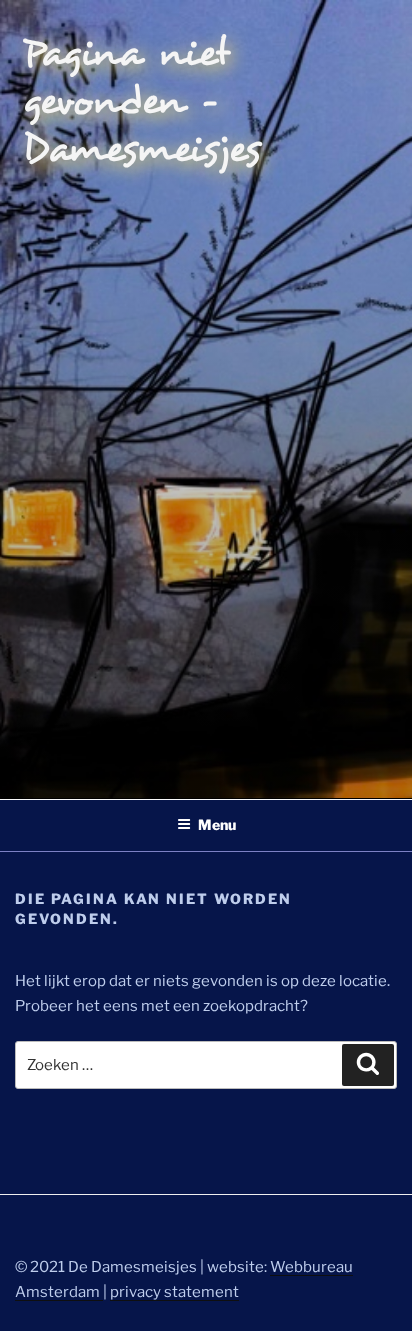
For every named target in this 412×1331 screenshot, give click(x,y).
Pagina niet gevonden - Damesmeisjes (142, 101)
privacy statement (174, 1292)
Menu (217, 824)
